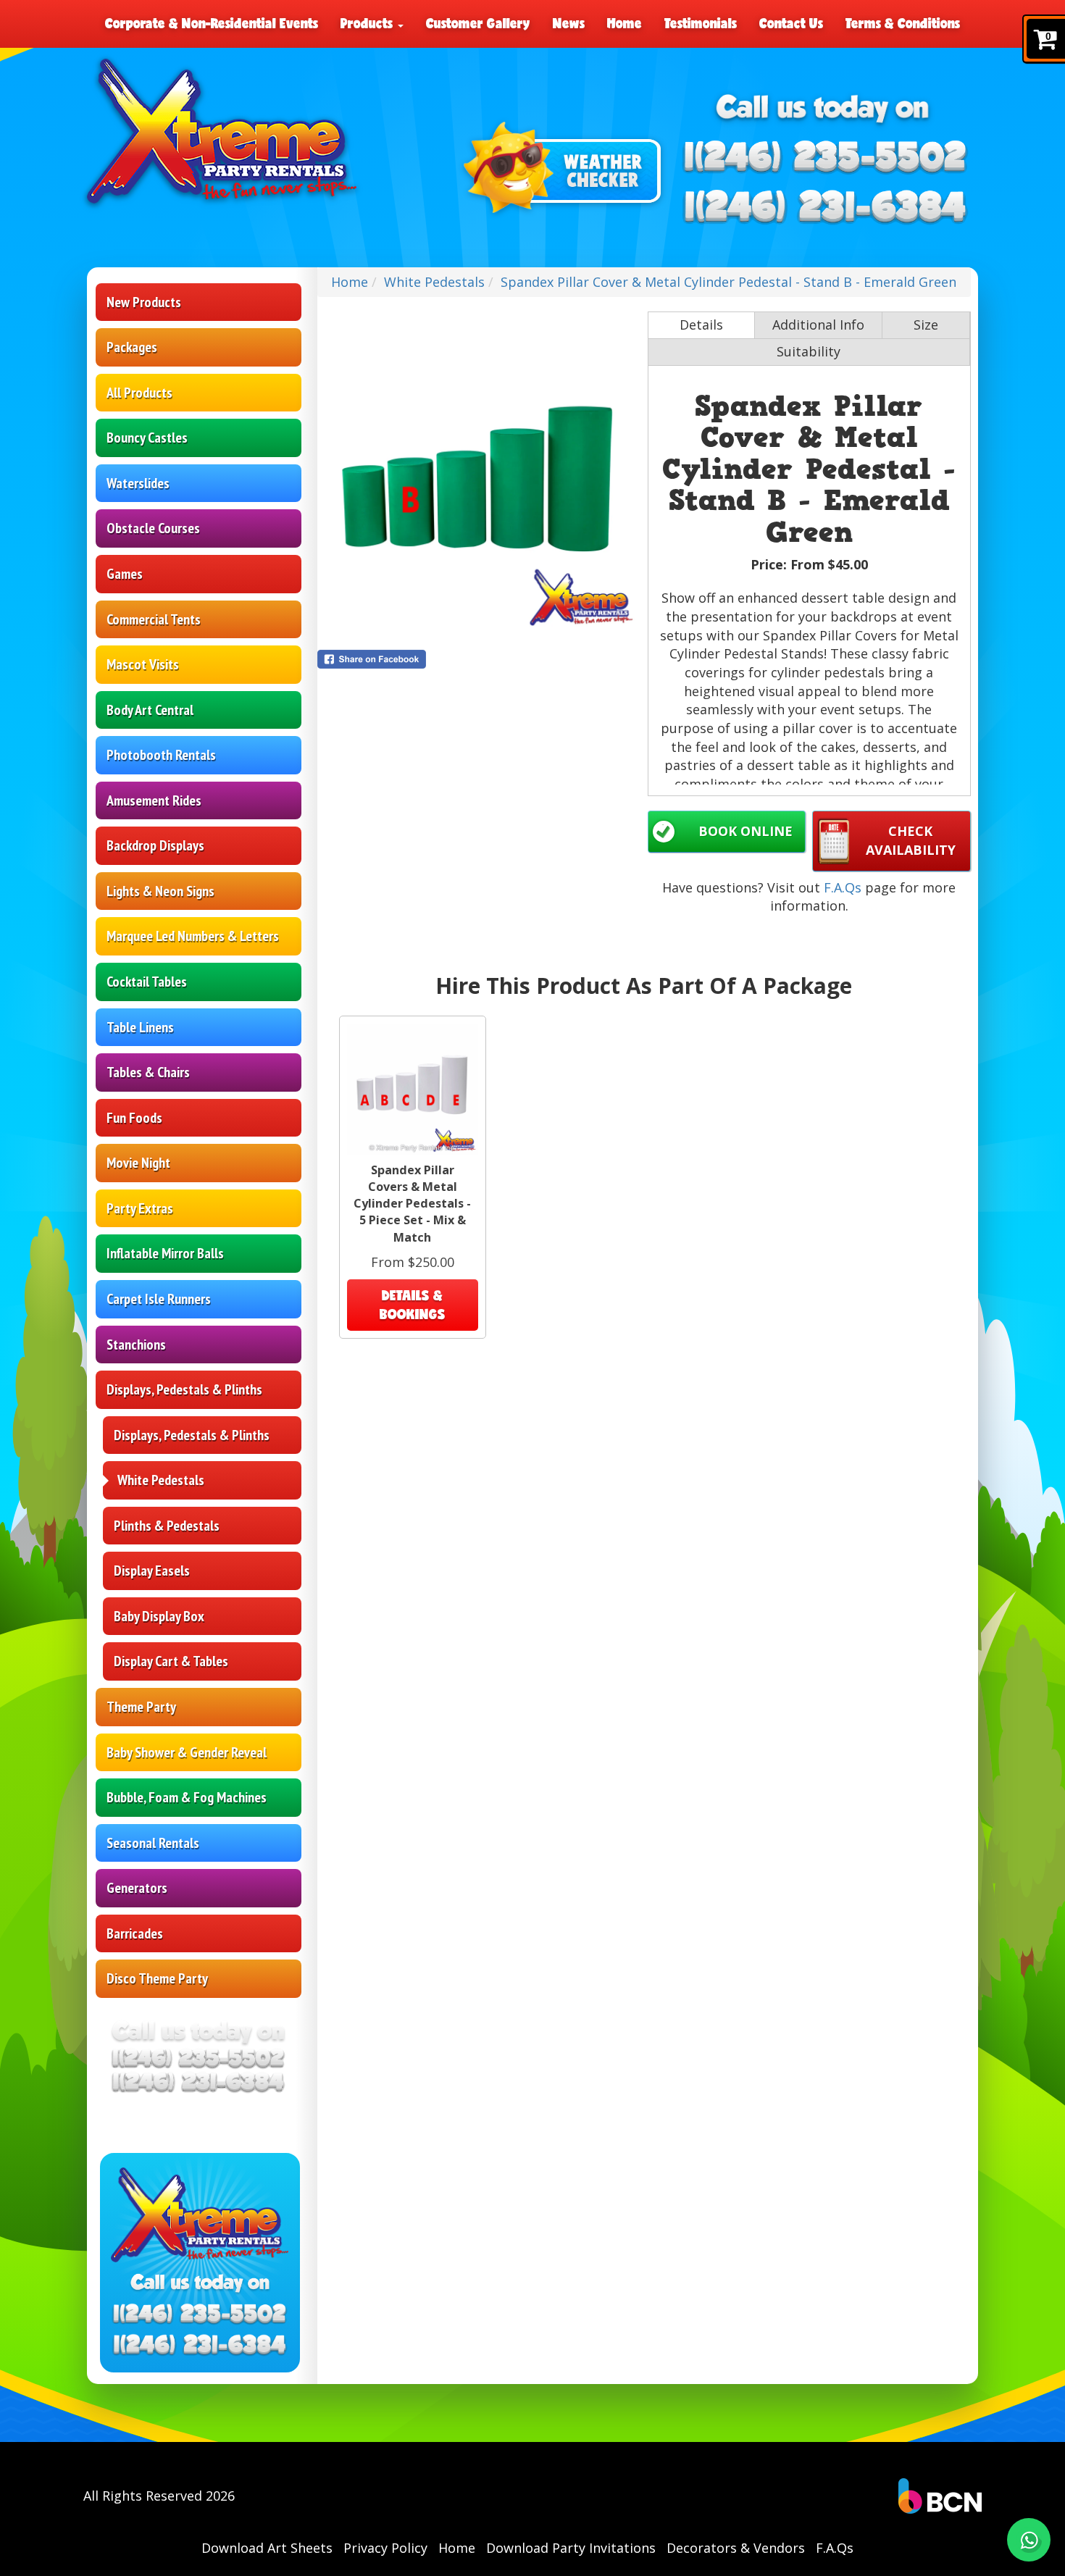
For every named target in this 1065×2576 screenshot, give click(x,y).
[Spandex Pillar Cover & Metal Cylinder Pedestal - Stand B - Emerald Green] (479, 473)
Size (926, 325)
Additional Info (818, 325)
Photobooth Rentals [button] (161, 755)
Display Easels (152, 1571)
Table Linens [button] (140, 1027)
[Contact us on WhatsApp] (1029, 2540)
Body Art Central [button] (150, 710)
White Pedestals (161, 1480)
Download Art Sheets (267, 2548)
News (569, 23)
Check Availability (911, 840)
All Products (139, 393)
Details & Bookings (413, 1305)
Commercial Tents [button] (154, 619)
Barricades (135, 1933)
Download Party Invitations (571, 2548)
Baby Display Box (159, 1616)
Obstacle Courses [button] (153, 528)
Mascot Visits (143, 664)
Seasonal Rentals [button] (153, 1843)
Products (368, 23)
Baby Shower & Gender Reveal (187, 1752)
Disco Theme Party (157, 1978)
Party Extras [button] (140, 1208)
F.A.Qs (843, 887)
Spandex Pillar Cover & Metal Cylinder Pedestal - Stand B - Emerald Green (728, 282)
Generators (137, 1888)
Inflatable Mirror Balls (165, 1253)
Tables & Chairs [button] (148, 1072)
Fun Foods (134, 1118)
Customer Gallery (478, 23)
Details (701, 325)
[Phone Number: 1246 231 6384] (825, 208)
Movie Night (138, 1163)
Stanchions (136, 1345)
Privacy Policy (385, 2548)
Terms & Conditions (903, 23)
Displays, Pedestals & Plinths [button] (184, 1389)
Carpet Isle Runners (159, 1299)
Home (625, 23)
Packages (132, 347)
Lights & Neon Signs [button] (160, 891)
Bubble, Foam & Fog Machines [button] (187, 1797)
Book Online (745, 831)
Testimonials (701, 23)
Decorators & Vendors (736, 2548)
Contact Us (791, 23)
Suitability (809, 351)
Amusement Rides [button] (154, 800)
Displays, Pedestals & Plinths (192, 1435)
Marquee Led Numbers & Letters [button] (193, 936)
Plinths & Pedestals (167, 1526)
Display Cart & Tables (171, 1661)
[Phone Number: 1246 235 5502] (825, 158)
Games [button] (125, 574)
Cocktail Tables (147, 982)
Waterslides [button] (138, 483)
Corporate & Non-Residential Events (212, 23)
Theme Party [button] (141, 1707)
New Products (144, 302)
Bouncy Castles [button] (147, 438)
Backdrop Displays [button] (155, 845)
